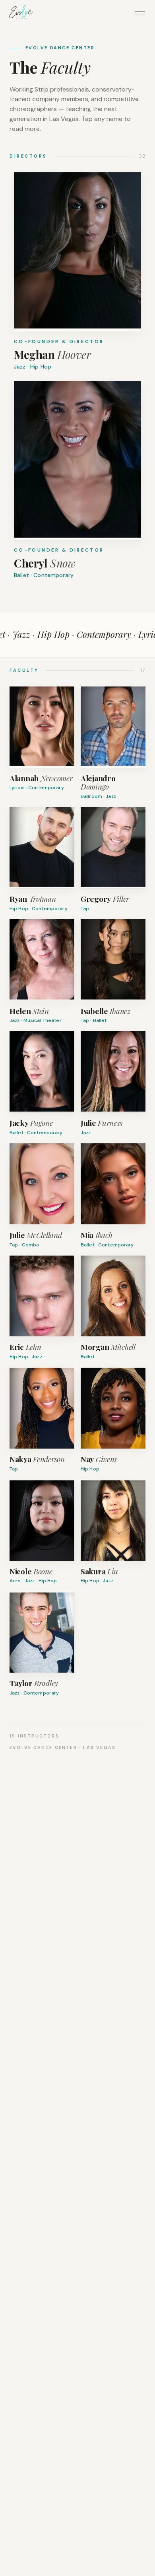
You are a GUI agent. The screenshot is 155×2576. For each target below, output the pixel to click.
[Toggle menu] (140, 13)
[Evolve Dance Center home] (21, 13)
